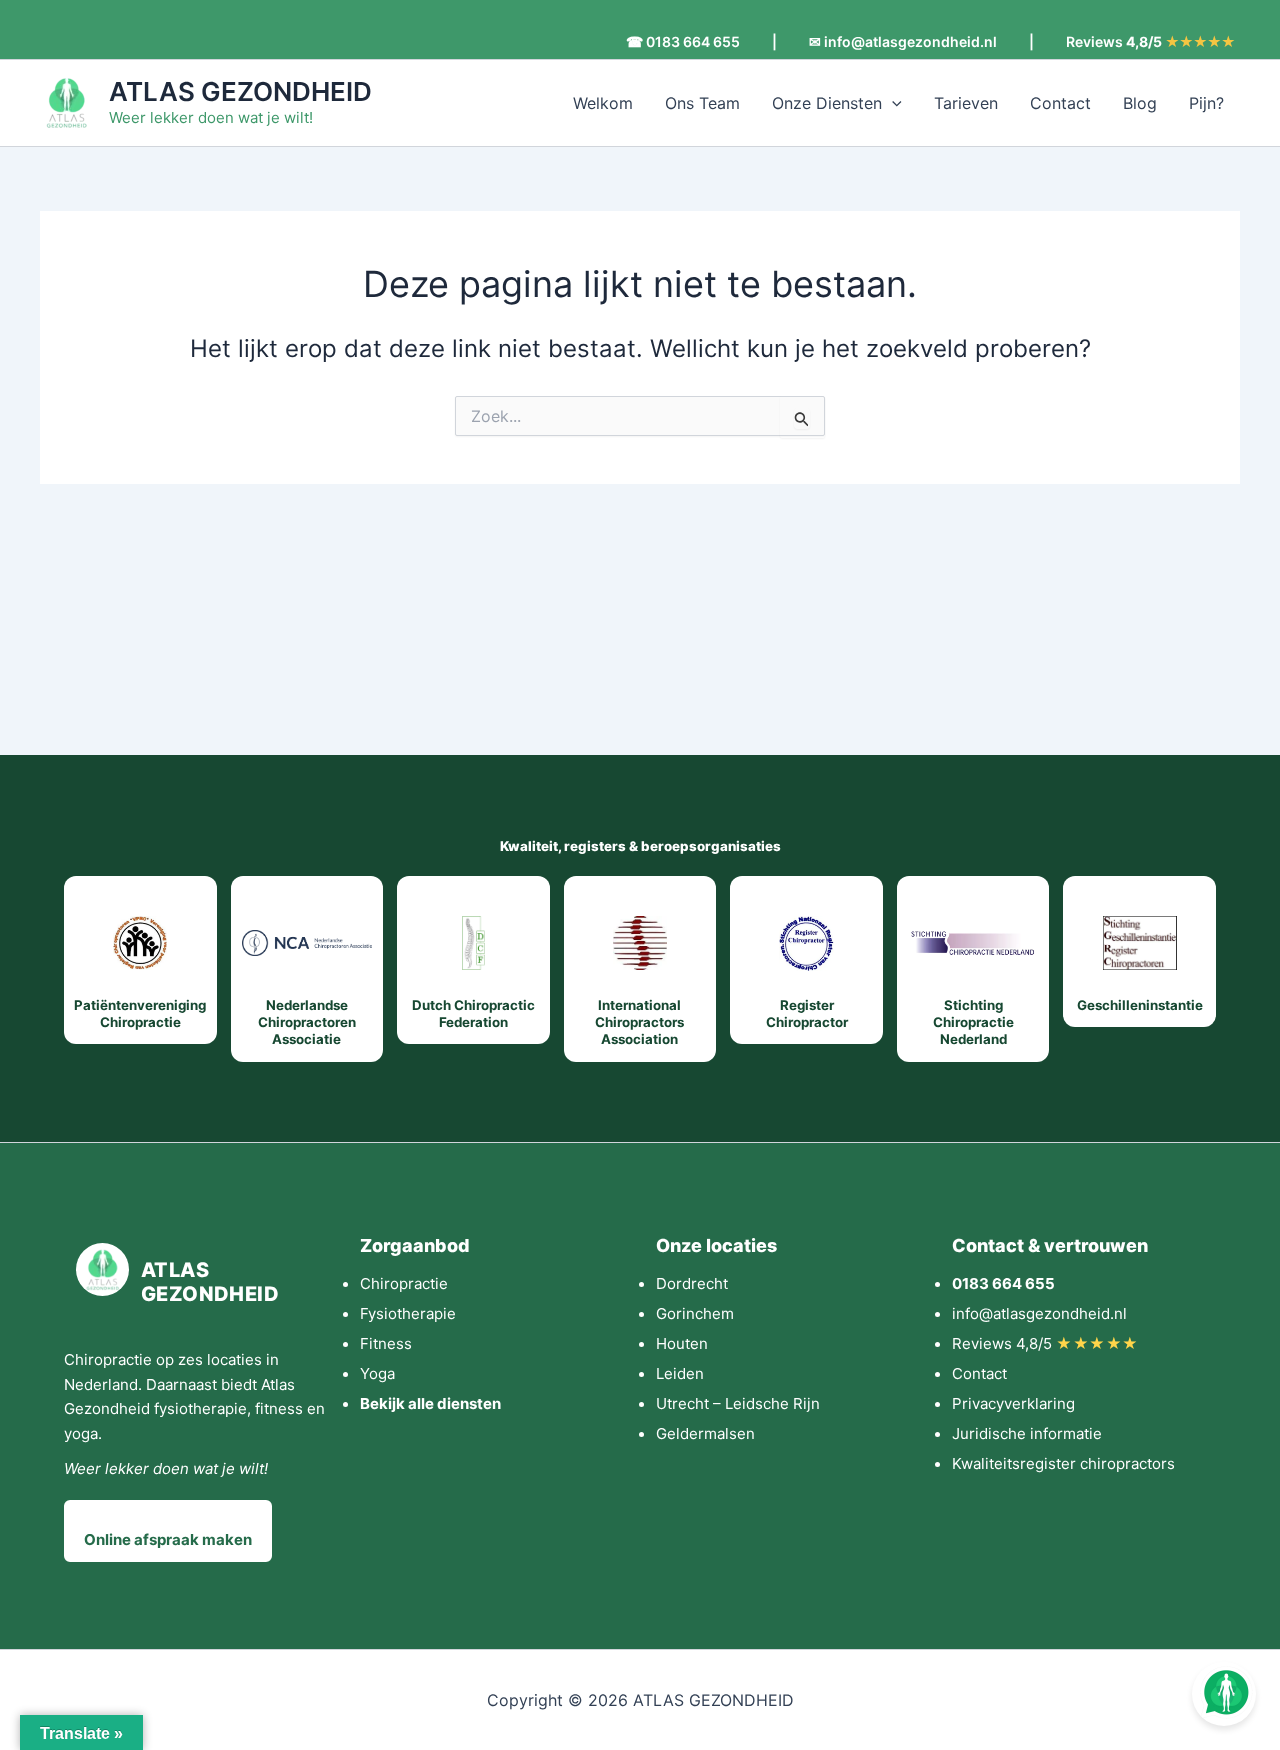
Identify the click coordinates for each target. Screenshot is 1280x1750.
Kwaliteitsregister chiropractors (1063, 1463)
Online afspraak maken (168, 1539)
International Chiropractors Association (639, 1022)
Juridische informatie (1027, 1433)
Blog (1140, 103)
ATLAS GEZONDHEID (240, 91)
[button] (892, 103)
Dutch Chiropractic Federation (473, 1013)
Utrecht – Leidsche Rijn (738, 1403)
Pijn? (1206, 103)
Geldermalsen (705, 1433)
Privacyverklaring (1013, 1403)
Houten (682, 1343)
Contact (1060, 103)
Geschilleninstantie (1140, 1005)
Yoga (377, 1373)
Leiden (680, 1373)
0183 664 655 (1003, 1283)
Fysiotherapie (408, 1313)
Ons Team (702, 103)
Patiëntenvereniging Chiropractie (140, 1013)
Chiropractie (404, 1283)
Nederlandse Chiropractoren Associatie (307, 1022)
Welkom (603, 103)
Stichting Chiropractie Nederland (973, 1022)
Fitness (386, 1343)
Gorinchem (695, 1313)
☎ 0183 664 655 (683, 42)
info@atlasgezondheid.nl (1039, 1313)
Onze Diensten (827, 103)
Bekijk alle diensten (430, 1403)
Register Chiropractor (807, 1013)
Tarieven (966, 103)
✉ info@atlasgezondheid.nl (903, 42)
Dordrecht (692, 1283)
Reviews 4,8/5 (1045, 1343)
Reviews (1150, 42)
